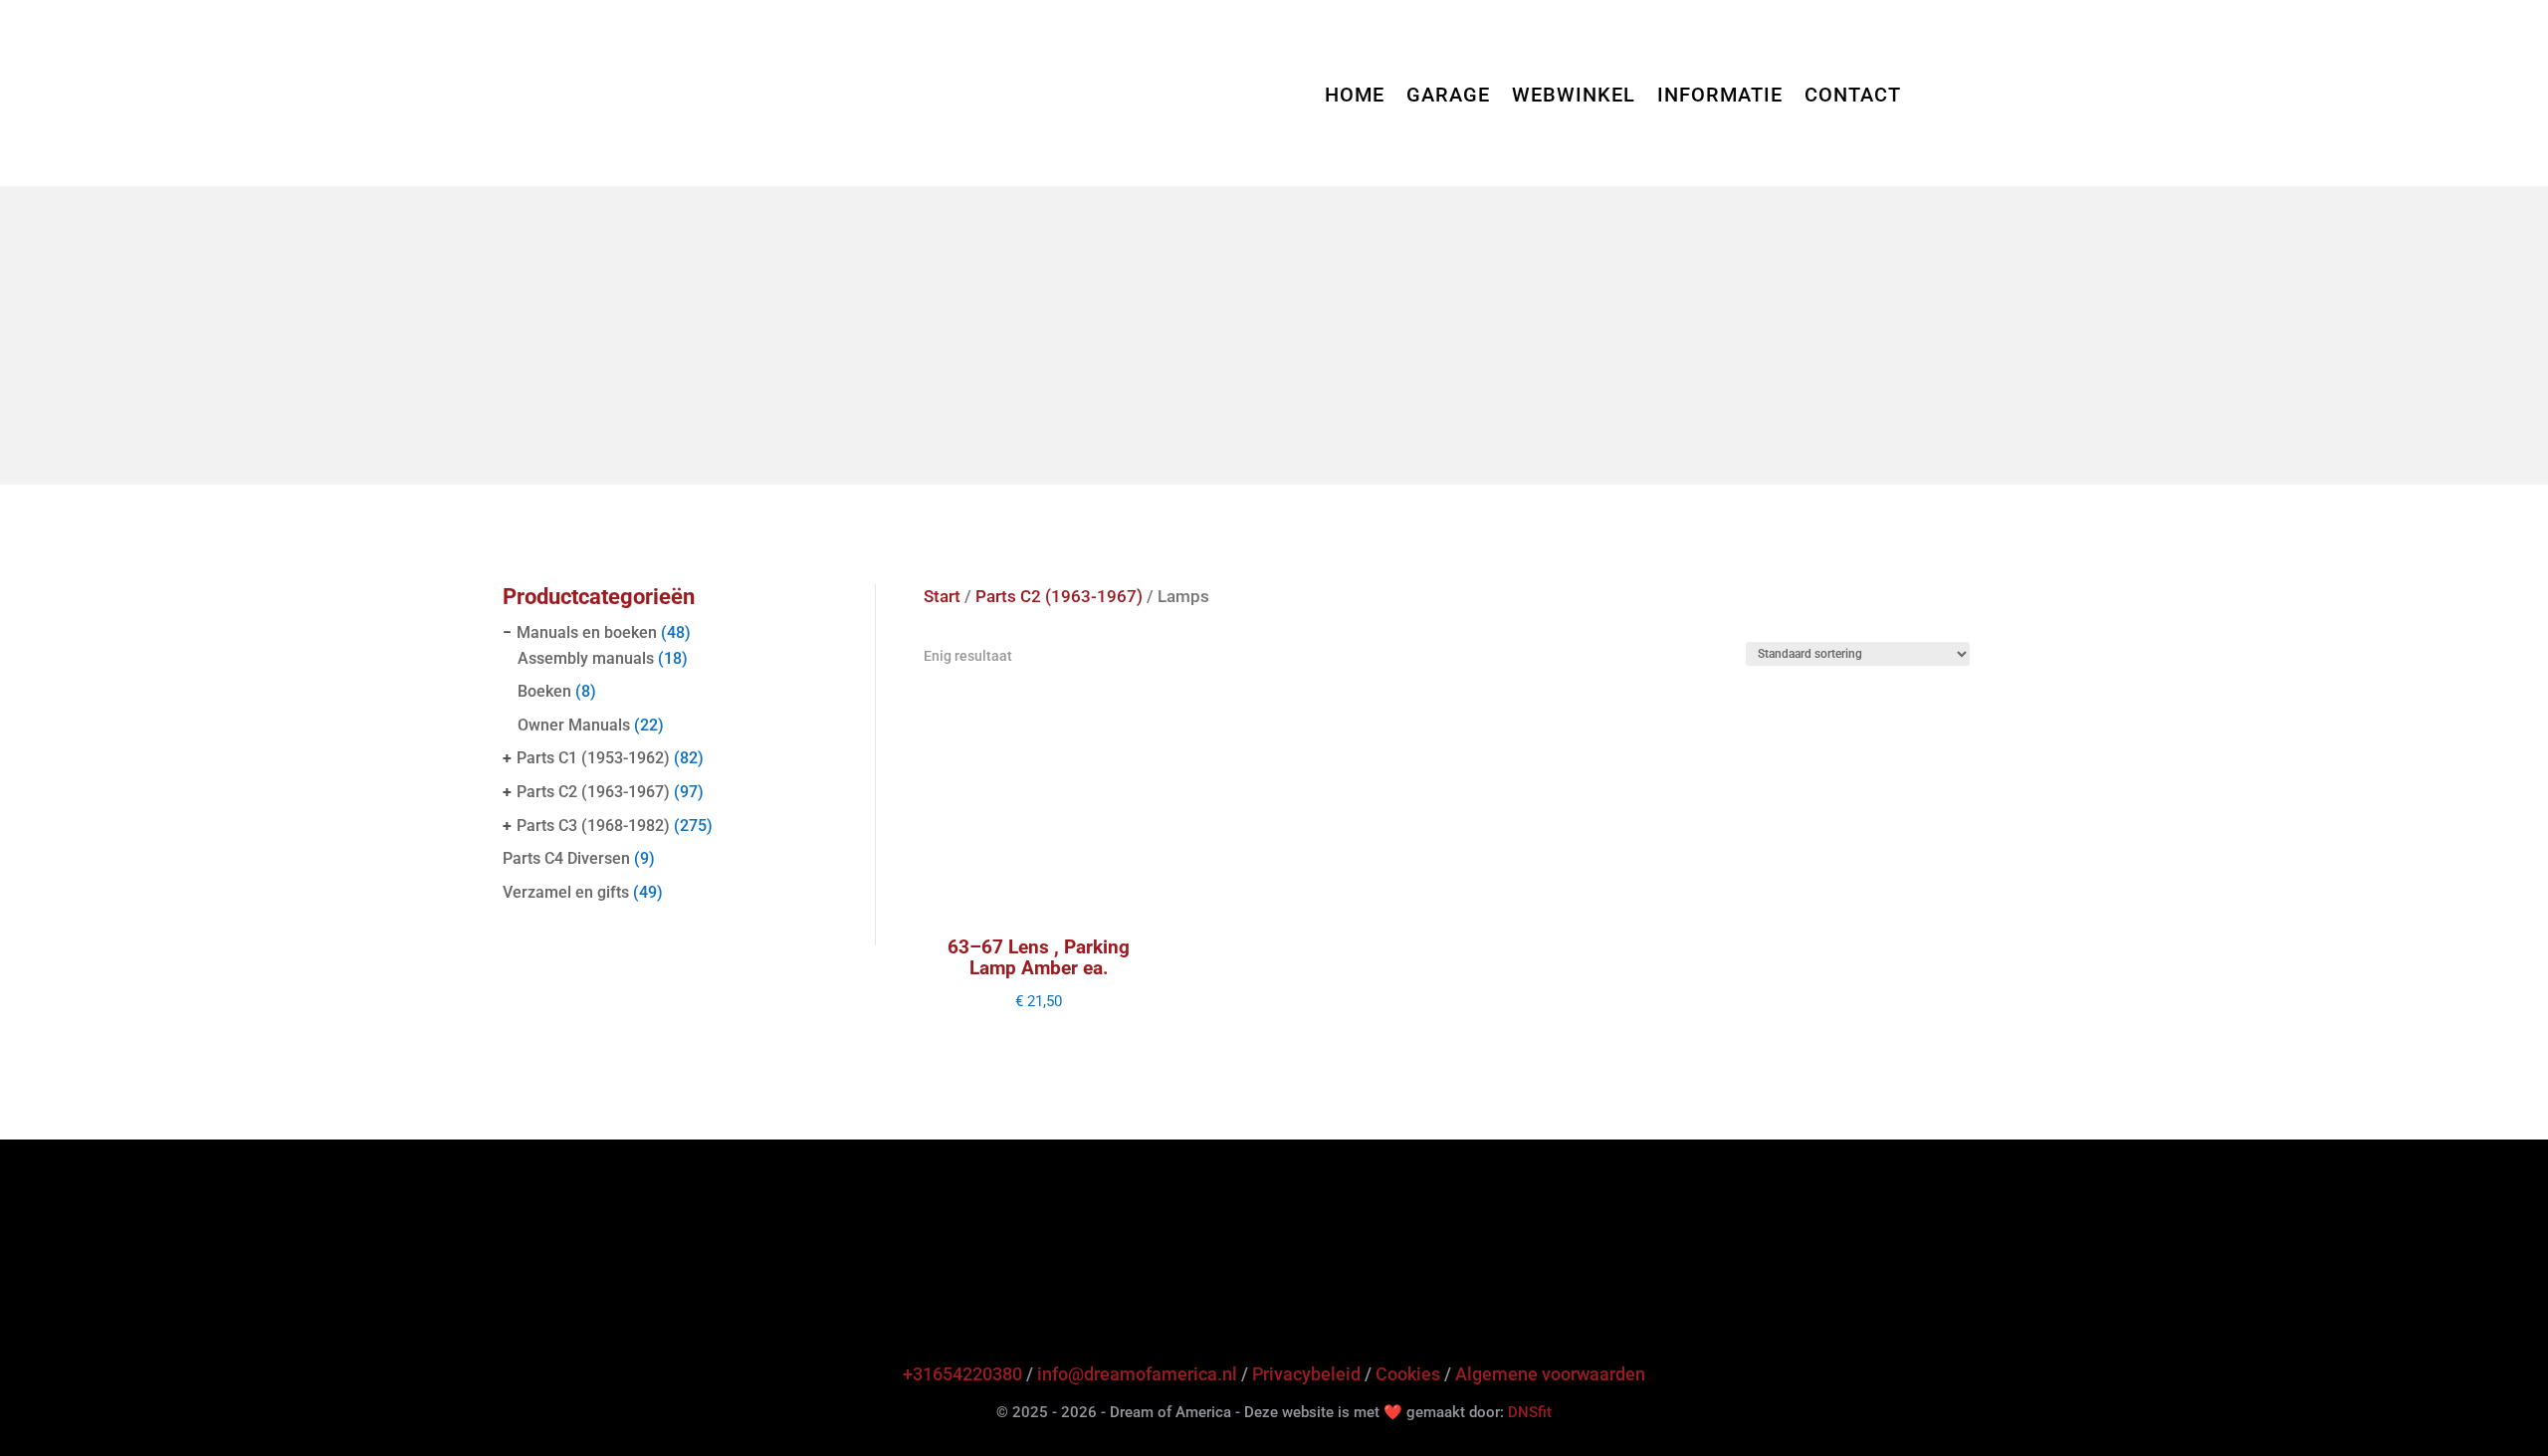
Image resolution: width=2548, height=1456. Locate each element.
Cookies (1408, 1374)
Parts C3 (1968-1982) (593, 826)
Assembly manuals (586, 658)
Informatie (1720, 97)
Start (942, 597)
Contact (1853, 97)
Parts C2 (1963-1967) (593, 792)
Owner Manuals (574, 725)
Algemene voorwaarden (1550, 1374)
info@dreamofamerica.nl (1137, 1374)
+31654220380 (962, 1374)
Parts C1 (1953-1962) (593, 758)
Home (1355, 97)
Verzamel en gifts (566, 892)
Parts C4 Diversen (566, 858)
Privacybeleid (1306, 1374)
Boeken (544, 691)
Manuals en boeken (587, 632)
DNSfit (1530, 1412)
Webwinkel (1574, 97)
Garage (1448, 97)
